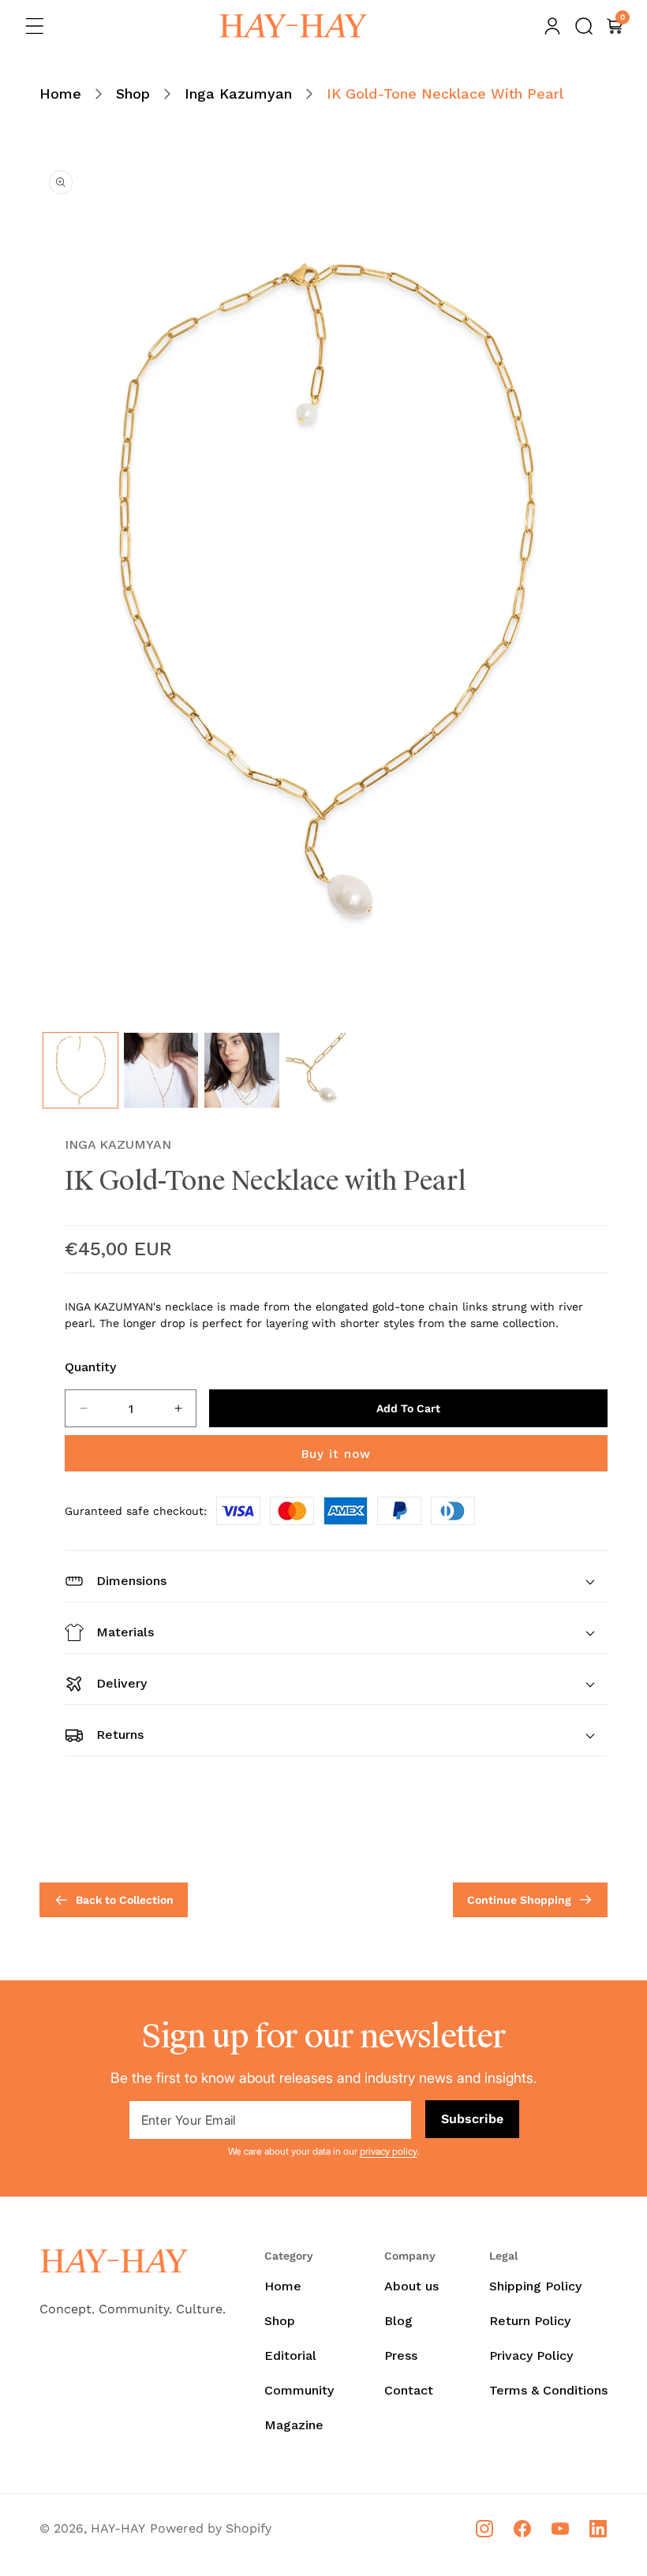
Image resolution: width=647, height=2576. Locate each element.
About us (411, 2286)
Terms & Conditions (548, 2390)
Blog (398, 2321)
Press (401, 2355)
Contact (409, 2390)
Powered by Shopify (211, 2528)
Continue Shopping (519, 1900)
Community (299, 2390)
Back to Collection (125, 1900)
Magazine (294, 2425)
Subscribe (472, 2119)
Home (60, 93)
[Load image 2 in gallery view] (161, 1070)
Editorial (290, 2355)
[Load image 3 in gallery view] (241, 1070)
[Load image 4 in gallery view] (323, 1070)
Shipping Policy (535, 2286)
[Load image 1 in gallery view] (80, 1070)
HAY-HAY (118, 2528)
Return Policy (530, 2321)
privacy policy (389, 2151)
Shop (133, 93)
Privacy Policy (531, 2355)
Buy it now (336, 1454)
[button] (35, 26)
